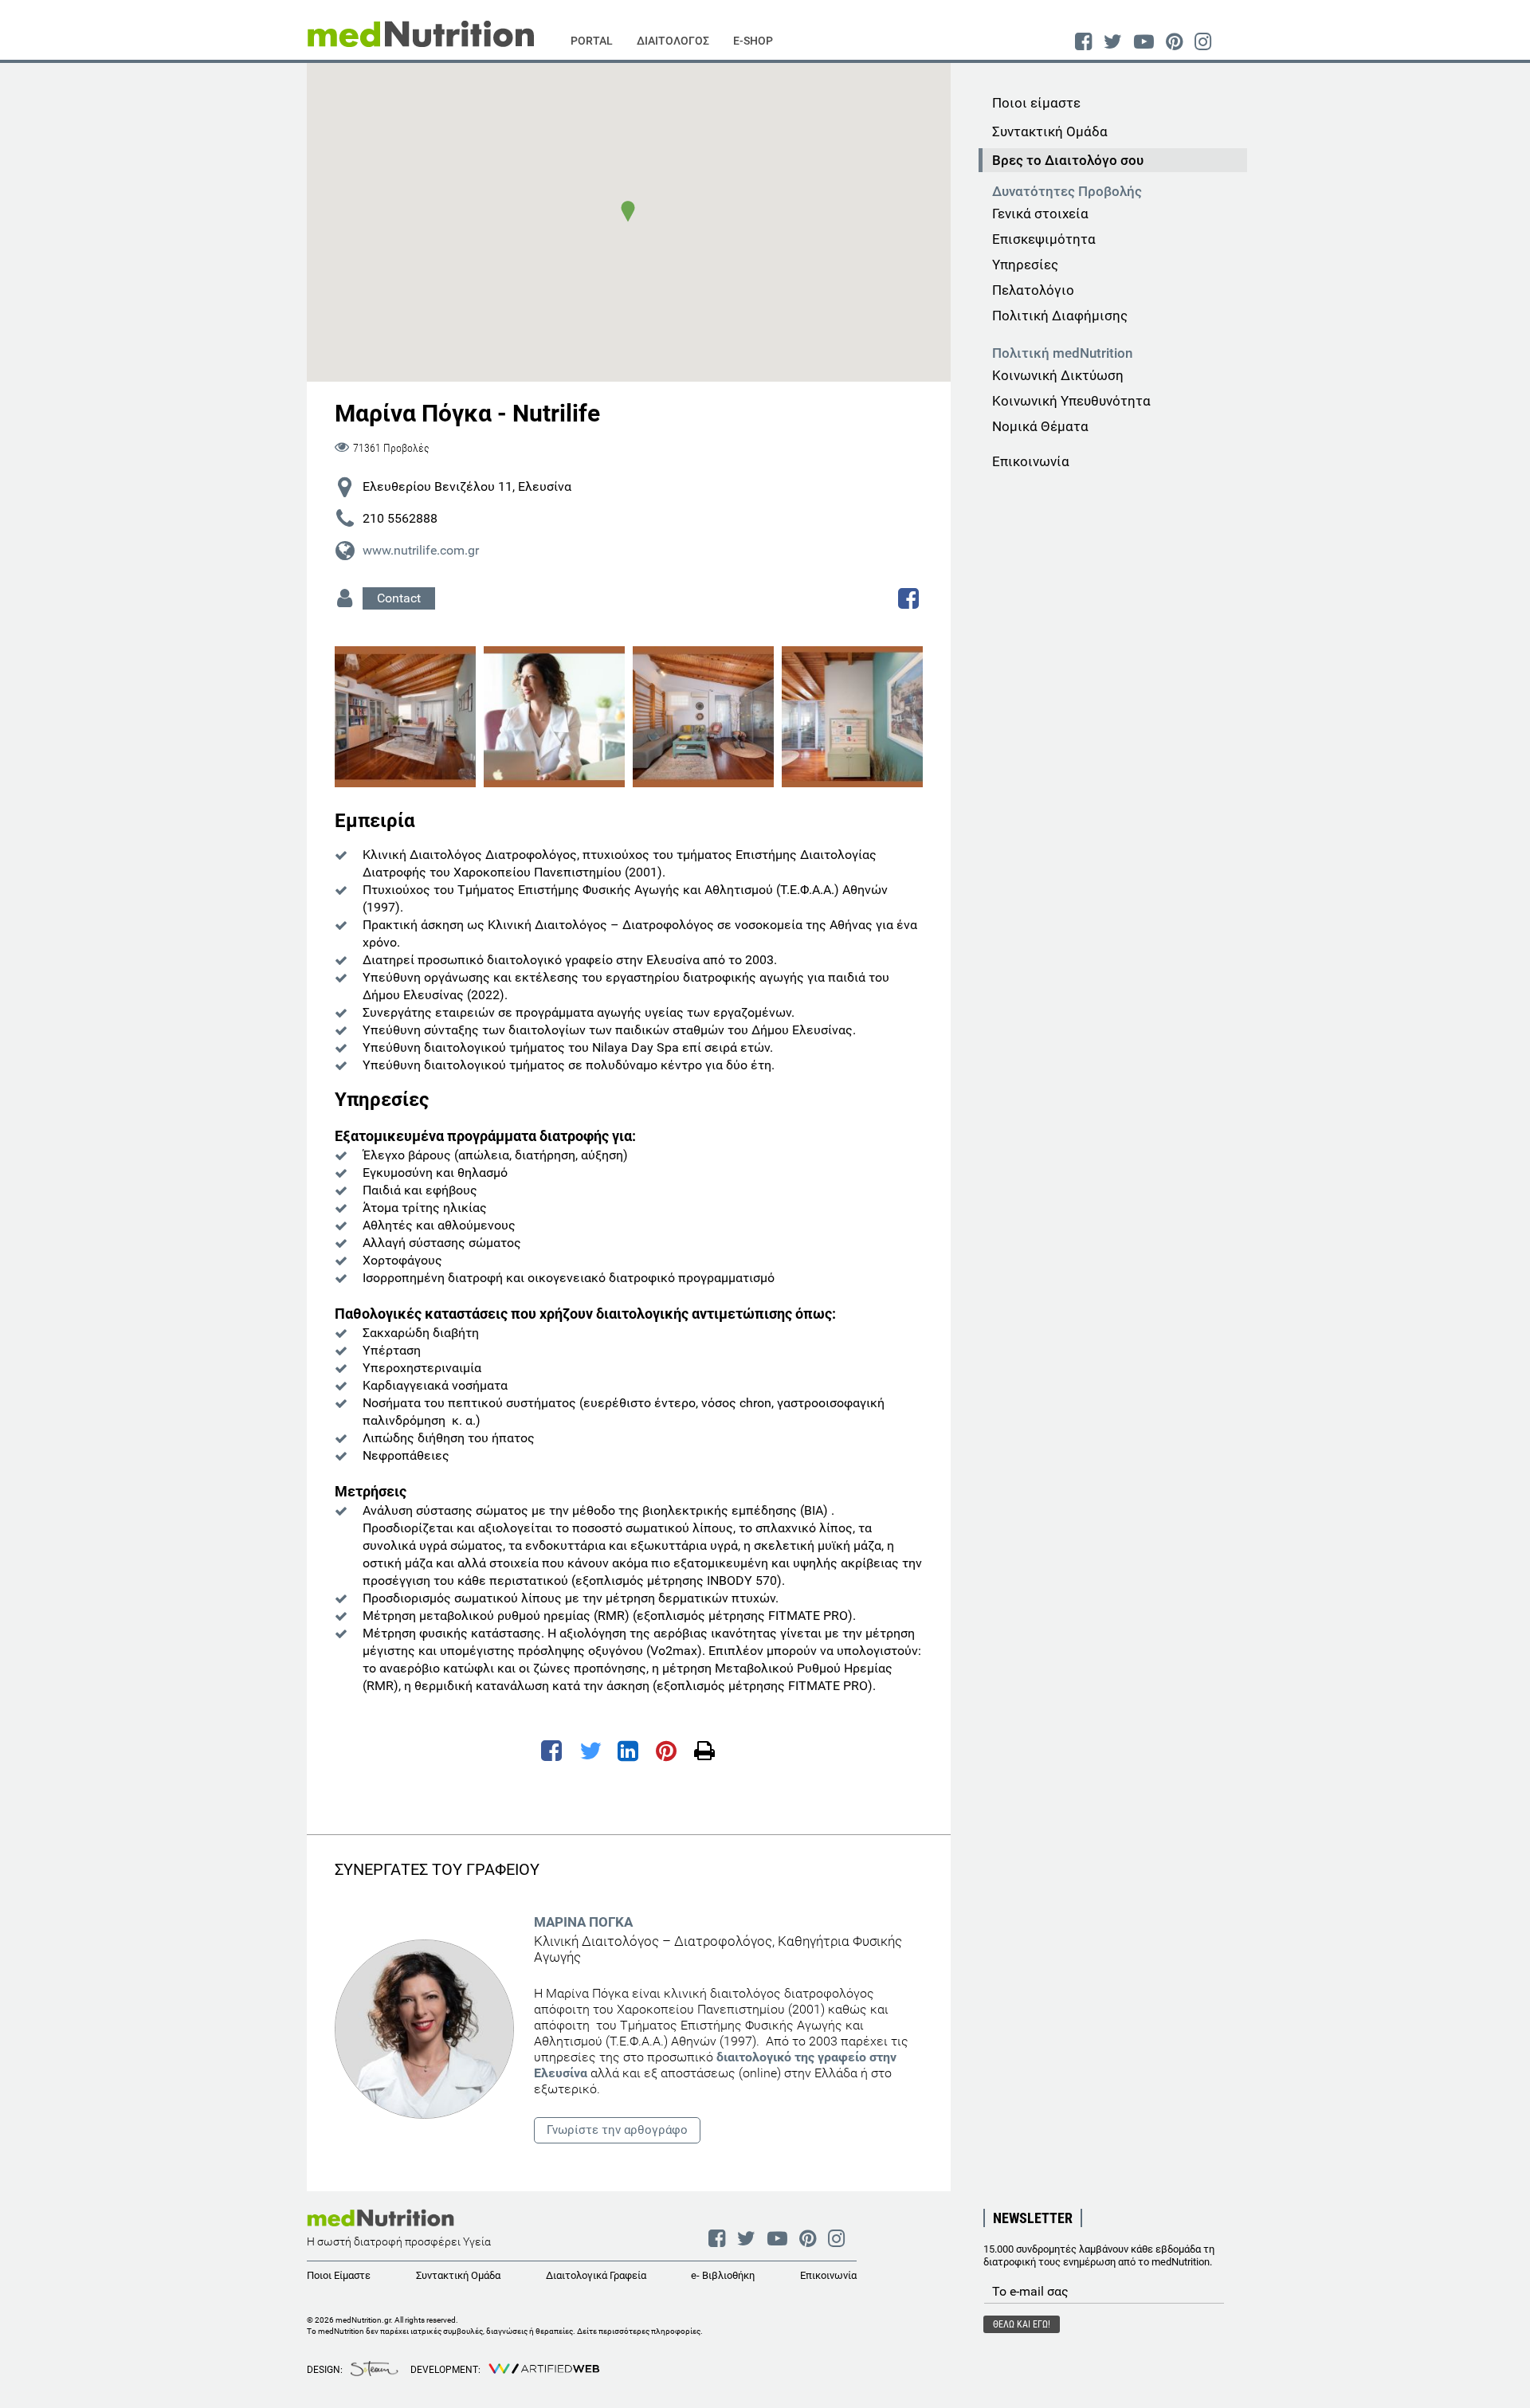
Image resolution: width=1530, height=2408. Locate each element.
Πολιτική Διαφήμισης (1060, 316)
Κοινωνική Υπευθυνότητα (1071, 401)
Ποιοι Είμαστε (339, 2275)
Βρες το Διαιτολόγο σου (1068, 160)
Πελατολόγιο (1033, 290)
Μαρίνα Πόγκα (583, 1922)
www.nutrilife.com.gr (421, 550)
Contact (399, 598)
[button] (628, 211)
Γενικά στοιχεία (1040, 214)
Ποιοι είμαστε (1036, 103)
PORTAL (592, 41)
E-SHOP (753, 41)
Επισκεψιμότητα (1044, 239)
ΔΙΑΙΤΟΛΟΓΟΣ (673, 41)
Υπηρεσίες (1025, 265)
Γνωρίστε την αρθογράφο (617, 2130)
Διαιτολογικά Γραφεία (596, 2275)
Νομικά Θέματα (1040, 426)
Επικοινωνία (1031, 461)
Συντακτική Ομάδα (1050, 131)
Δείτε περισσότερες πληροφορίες (639, 2331)
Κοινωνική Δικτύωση (1058, 375)
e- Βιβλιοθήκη (723, 2275)
